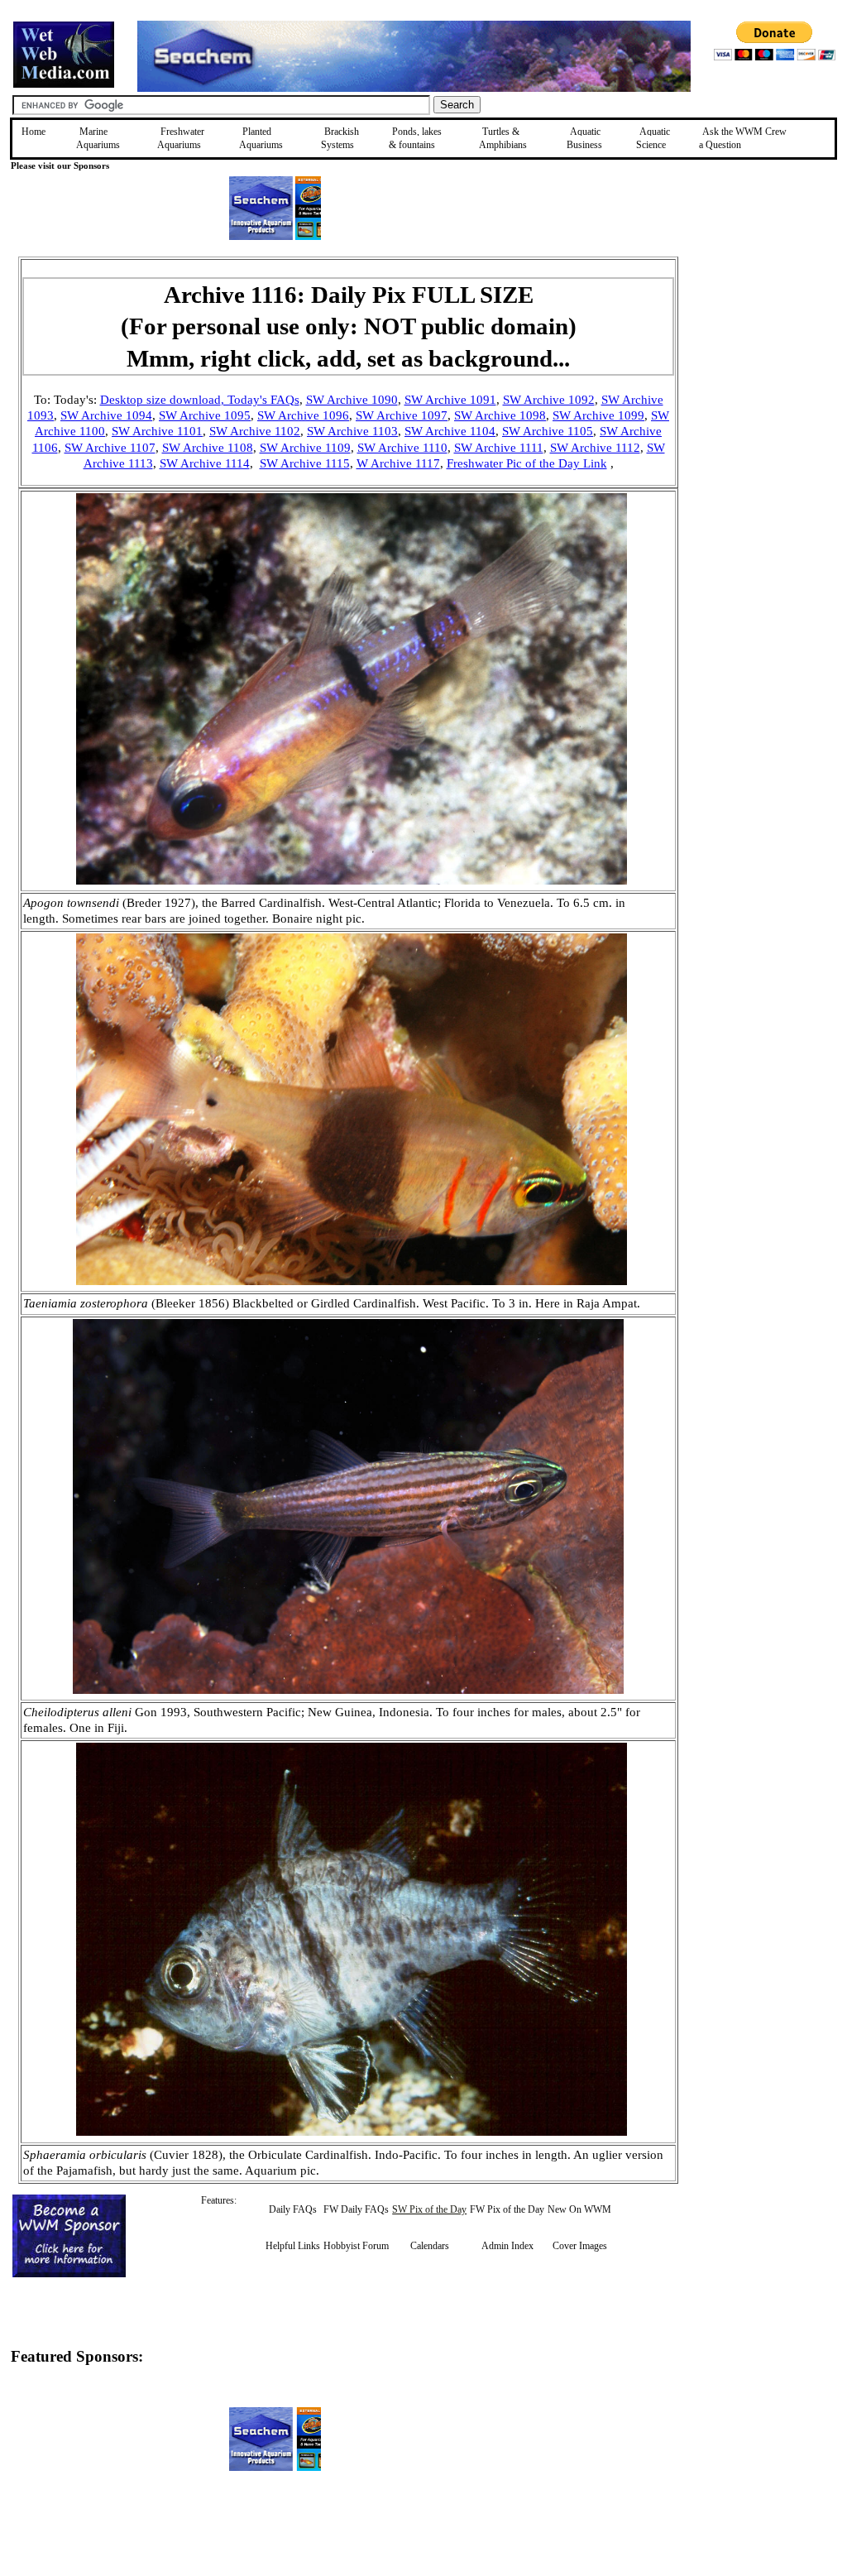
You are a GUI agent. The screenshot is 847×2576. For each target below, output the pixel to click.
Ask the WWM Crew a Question (743, 138)
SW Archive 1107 (110, 448)
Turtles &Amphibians (503, 138)
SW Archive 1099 (598, 415)
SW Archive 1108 (208, 448)
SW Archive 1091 (450, 400)
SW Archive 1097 (402, 415)
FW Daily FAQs (356, 2209)
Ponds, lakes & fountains (415, 138)
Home (33, 132)
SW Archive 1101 (157, 431)
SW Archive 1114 (205, 463)
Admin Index (507, 2246)
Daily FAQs (293, 2209)
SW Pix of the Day (429, 2209)
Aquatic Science (653, 138)
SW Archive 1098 (500, 415)
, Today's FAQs (260, 400)
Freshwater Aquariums (181, 138)
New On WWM (579, 2209)
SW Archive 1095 (205, 415)
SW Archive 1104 (450, 431)
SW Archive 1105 (548, 431)
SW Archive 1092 (549, 400)
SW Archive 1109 (305, 448)
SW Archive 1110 (402, 448)
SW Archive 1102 (255, 431)
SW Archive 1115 (305, 463)
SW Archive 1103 (352, 431)
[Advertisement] (762, 374)
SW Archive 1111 (499, 448)
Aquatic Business (584, 138)
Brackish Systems (340, 138)
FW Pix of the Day (507, 2209)
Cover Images (580, 2246)
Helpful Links (293, 2246)
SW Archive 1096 (303, 415)
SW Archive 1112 (595, 448)
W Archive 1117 (398, 463)
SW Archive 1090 (352, 400)
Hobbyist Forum (356, 2246)
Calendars (430, 2246)
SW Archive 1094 (106, 415)
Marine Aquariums (98, 138)
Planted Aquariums (261, 138)
